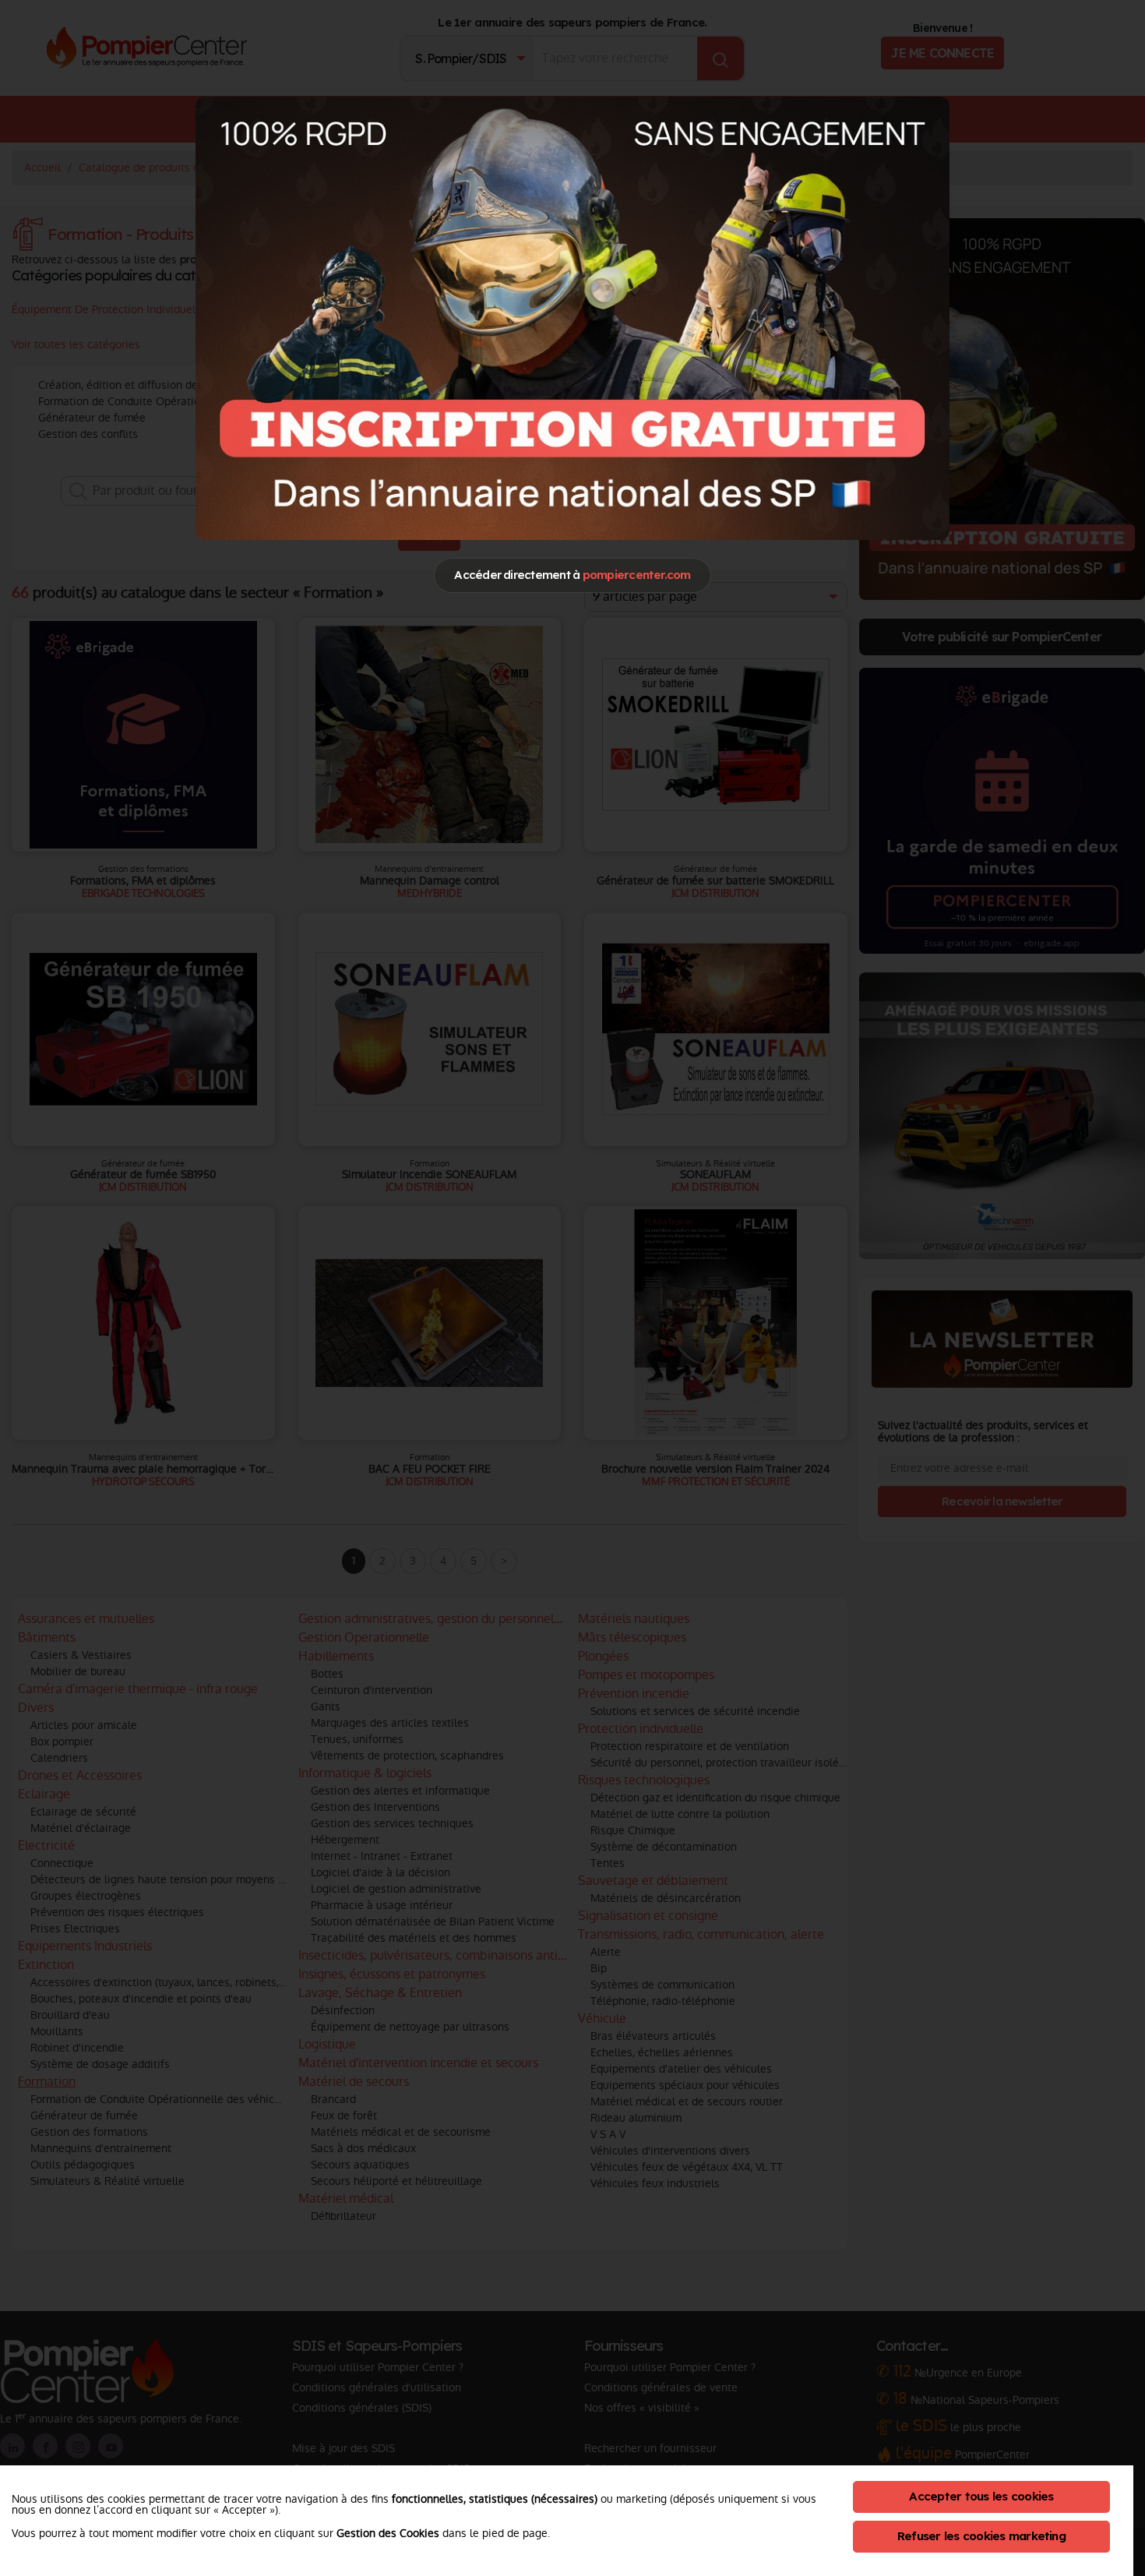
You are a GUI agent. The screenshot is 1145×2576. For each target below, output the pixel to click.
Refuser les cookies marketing (981, 2536)
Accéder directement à (572, 575)
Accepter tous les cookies (981, 2496)
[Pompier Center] (572, 318)
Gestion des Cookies (388, 2533)
